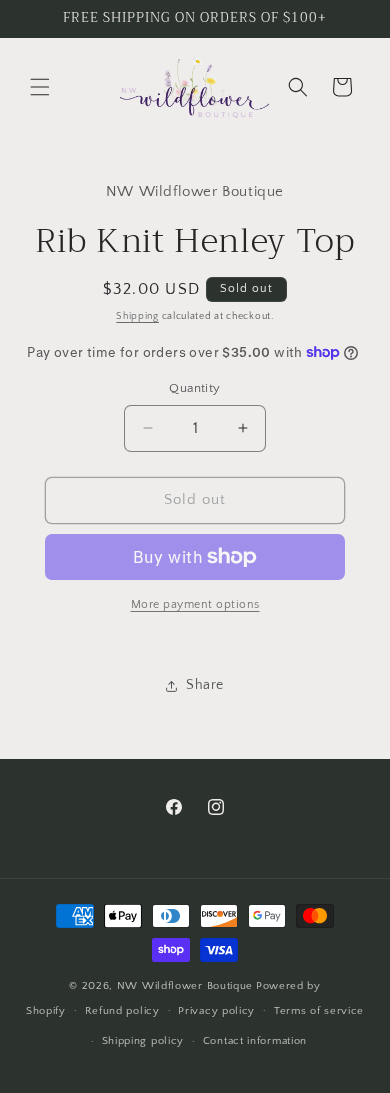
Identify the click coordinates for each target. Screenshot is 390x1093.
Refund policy (122, 1011)
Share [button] (205, 685)
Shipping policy (143, 1041)
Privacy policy (216, 1011)
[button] (40, 87)
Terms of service (319, 1011)
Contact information (255, 1041)
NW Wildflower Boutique (185, 986)
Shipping (137, 316)
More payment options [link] (195, 604)
